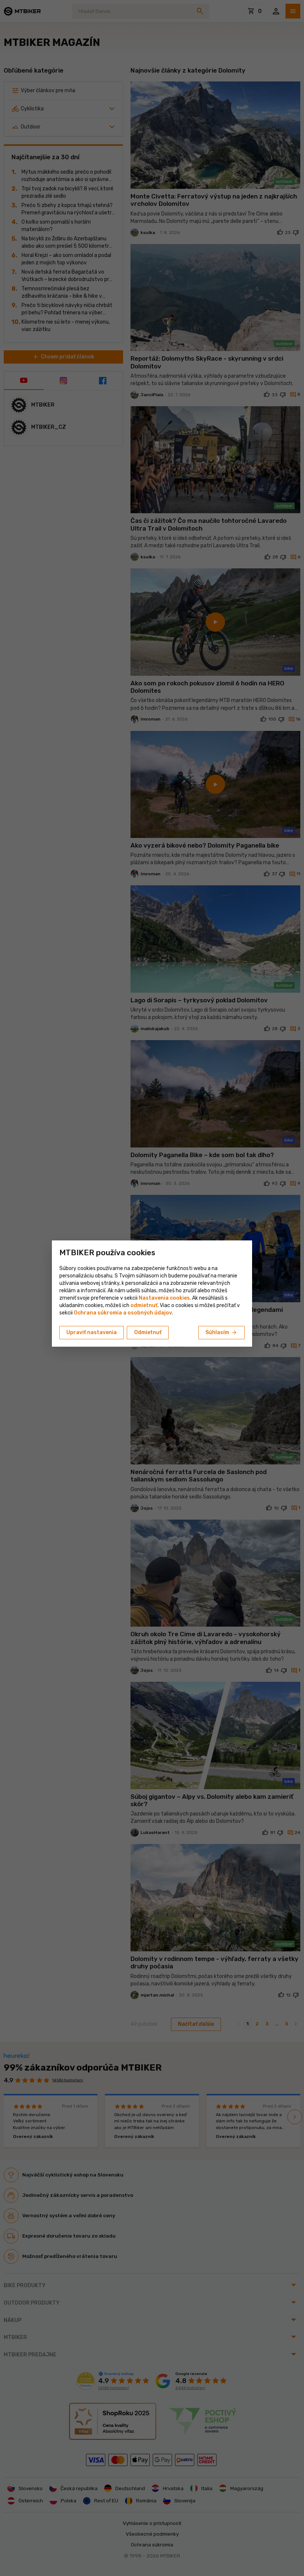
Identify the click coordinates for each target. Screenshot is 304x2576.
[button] (144, 1305)
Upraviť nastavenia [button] (92, 1332)
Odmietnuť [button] (148, 1332)
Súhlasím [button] (222, 1333)
